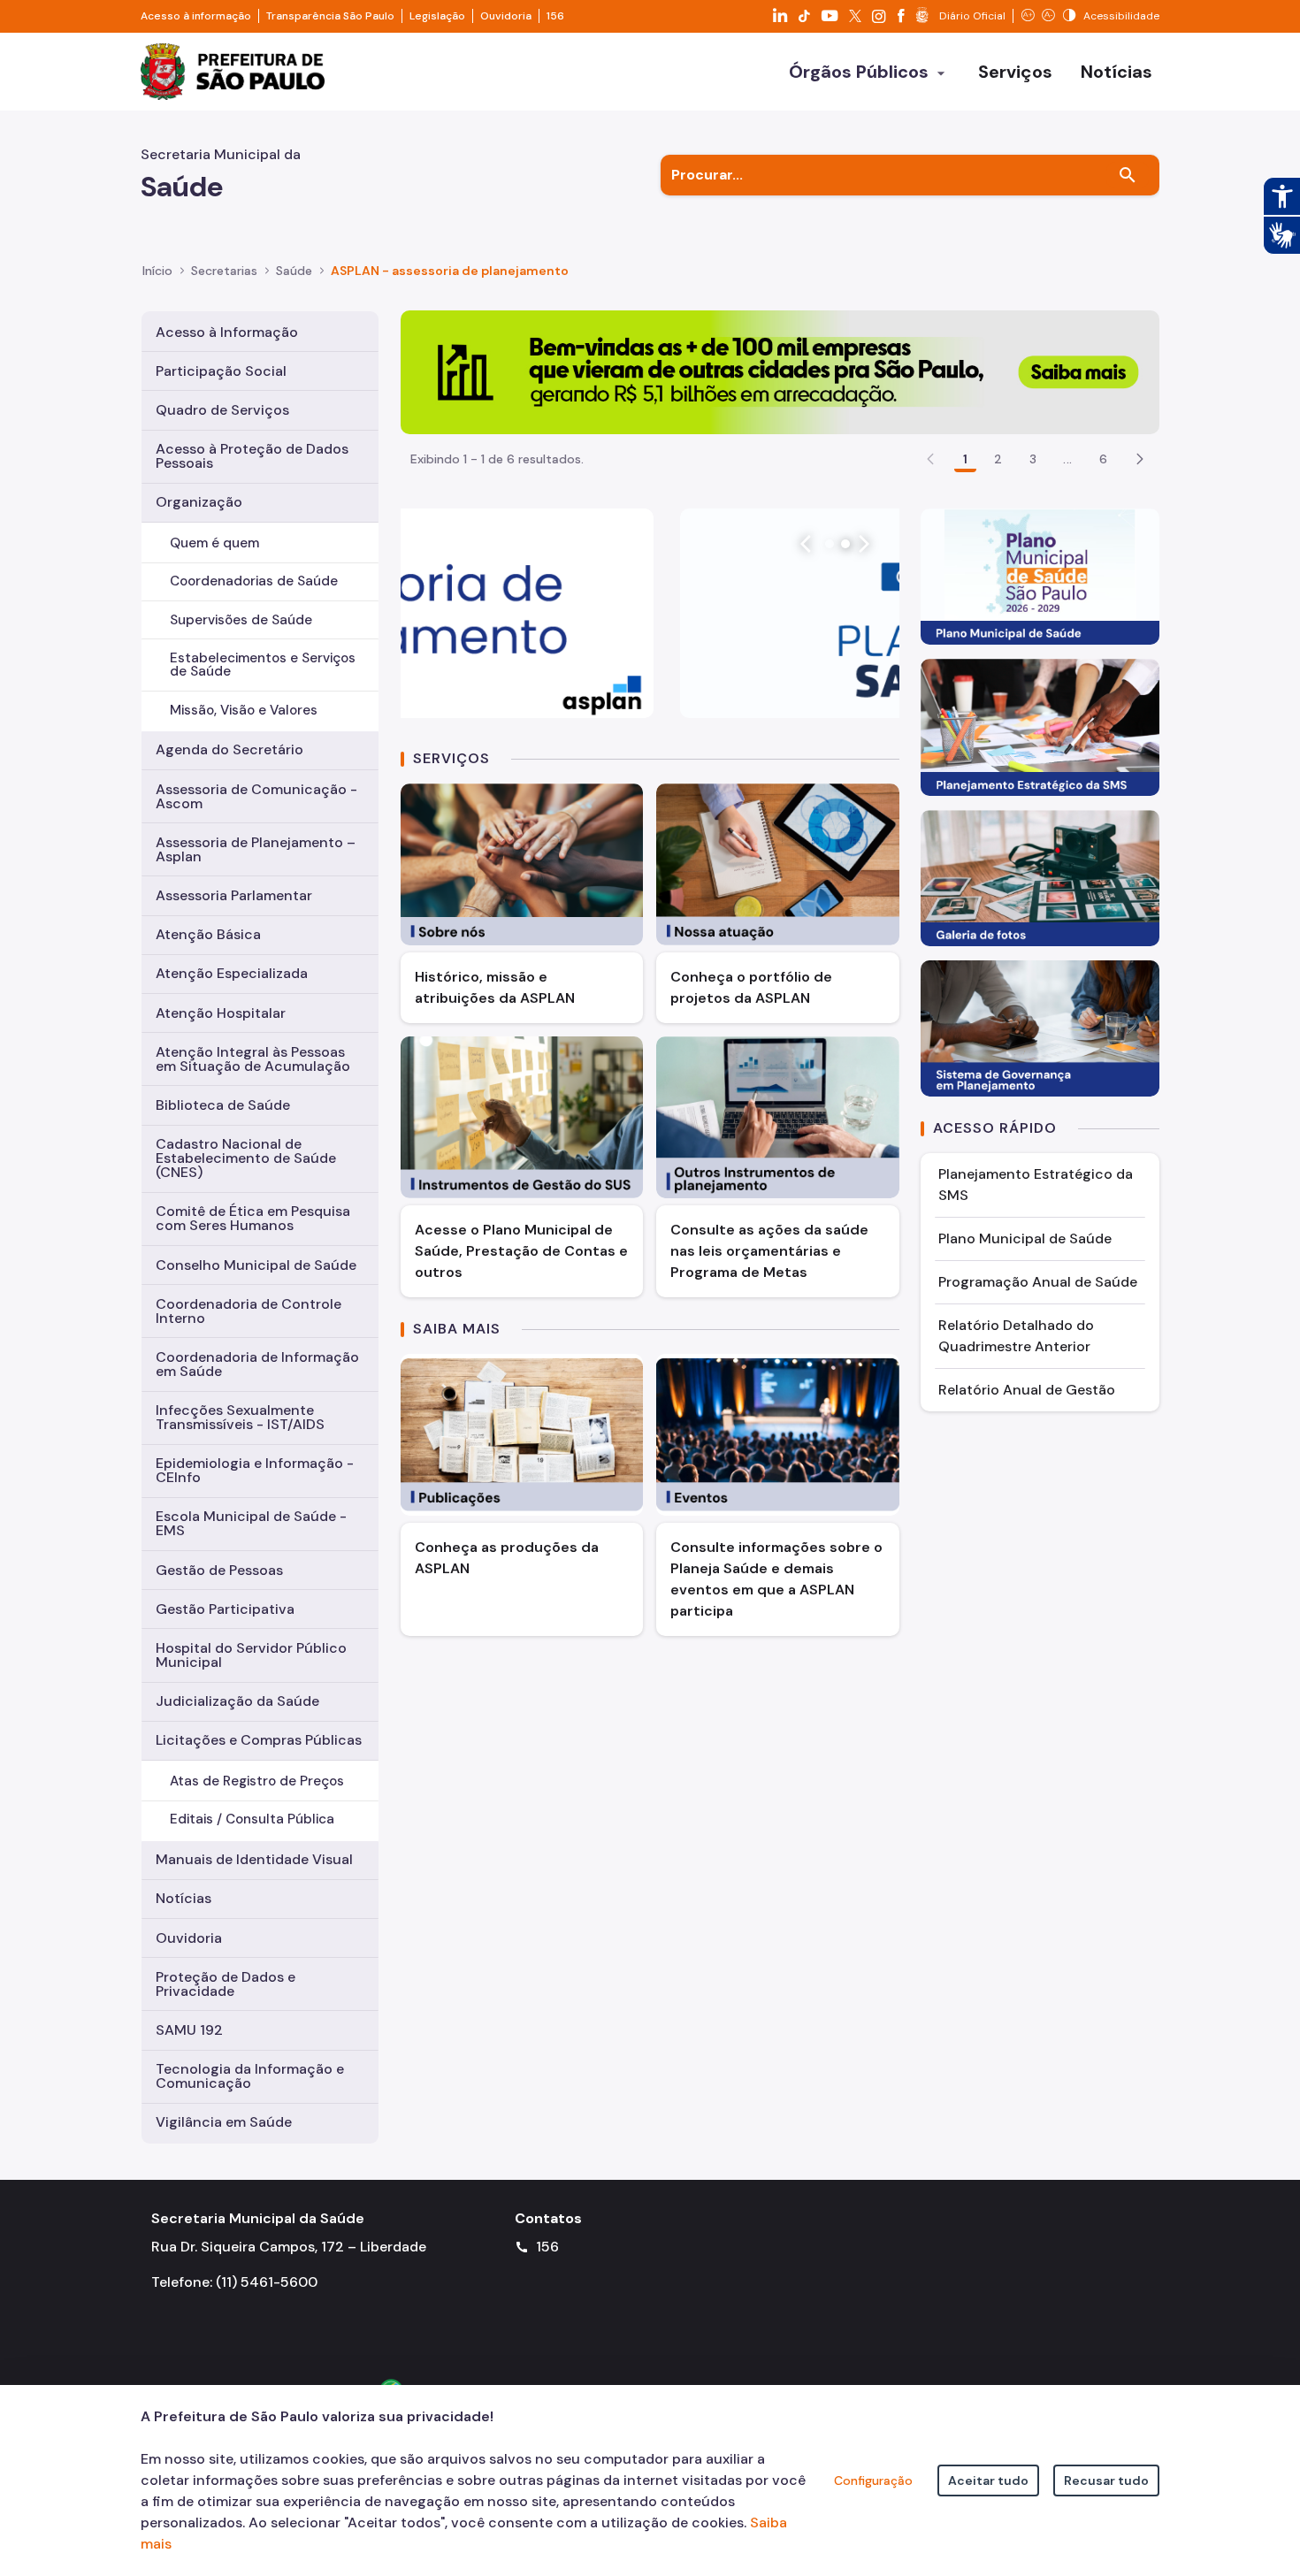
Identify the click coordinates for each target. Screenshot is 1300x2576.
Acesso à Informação (227, 332)
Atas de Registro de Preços (257, 1781)
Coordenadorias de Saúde (254, 581)
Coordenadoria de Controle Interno (249, 1311)
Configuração (873, 2480)
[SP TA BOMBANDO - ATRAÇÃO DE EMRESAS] (780, 371)
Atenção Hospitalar (221, 1013)
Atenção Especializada (232, 973)
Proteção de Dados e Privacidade (226, 1984)
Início (157, 271)
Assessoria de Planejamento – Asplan (256, 849)
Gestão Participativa (225, 1609)
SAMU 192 (189, 2030)
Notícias (184, 1898)
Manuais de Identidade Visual (254, 1859)
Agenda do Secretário (229, 749)
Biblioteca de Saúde (223, 1105)
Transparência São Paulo (330, 16)
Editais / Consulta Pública (252, 1819)
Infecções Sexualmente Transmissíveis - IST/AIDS (240, 1417)
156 (555, 16)
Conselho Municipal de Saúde (256, 1265)
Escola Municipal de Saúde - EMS (251, 1523)
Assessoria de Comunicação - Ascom (256, 796)
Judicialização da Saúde (237, 1701)
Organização (199, 502)
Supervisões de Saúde (241, 620)
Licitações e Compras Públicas (259, 1740)
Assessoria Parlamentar (234, 895)
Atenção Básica (208, 934)
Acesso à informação (196, 16)
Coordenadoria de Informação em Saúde (257, 1364)
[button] (1140, 459)
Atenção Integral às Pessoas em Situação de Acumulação (253, 1059)
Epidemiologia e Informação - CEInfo (255, 1470)
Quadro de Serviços (222, 410)
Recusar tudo (1106, 2480)
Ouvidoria (506, 16)
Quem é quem (214, 543)
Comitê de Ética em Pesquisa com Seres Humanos (253, 1218)
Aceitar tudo (988, 2480)
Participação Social (221, 371)
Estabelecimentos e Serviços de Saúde (263, 665)
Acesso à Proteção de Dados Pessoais (252, 456)
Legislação (437, 16)
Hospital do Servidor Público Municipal (251, 1655)
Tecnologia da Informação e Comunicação (250, 2076)
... (1067, 459)
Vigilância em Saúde (224, 2122)
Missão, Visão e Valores (244, 710)
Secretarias (224, 271)
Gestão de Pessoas (219, 1570)
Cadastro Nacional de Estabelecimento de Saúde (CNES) (246, 1158)
